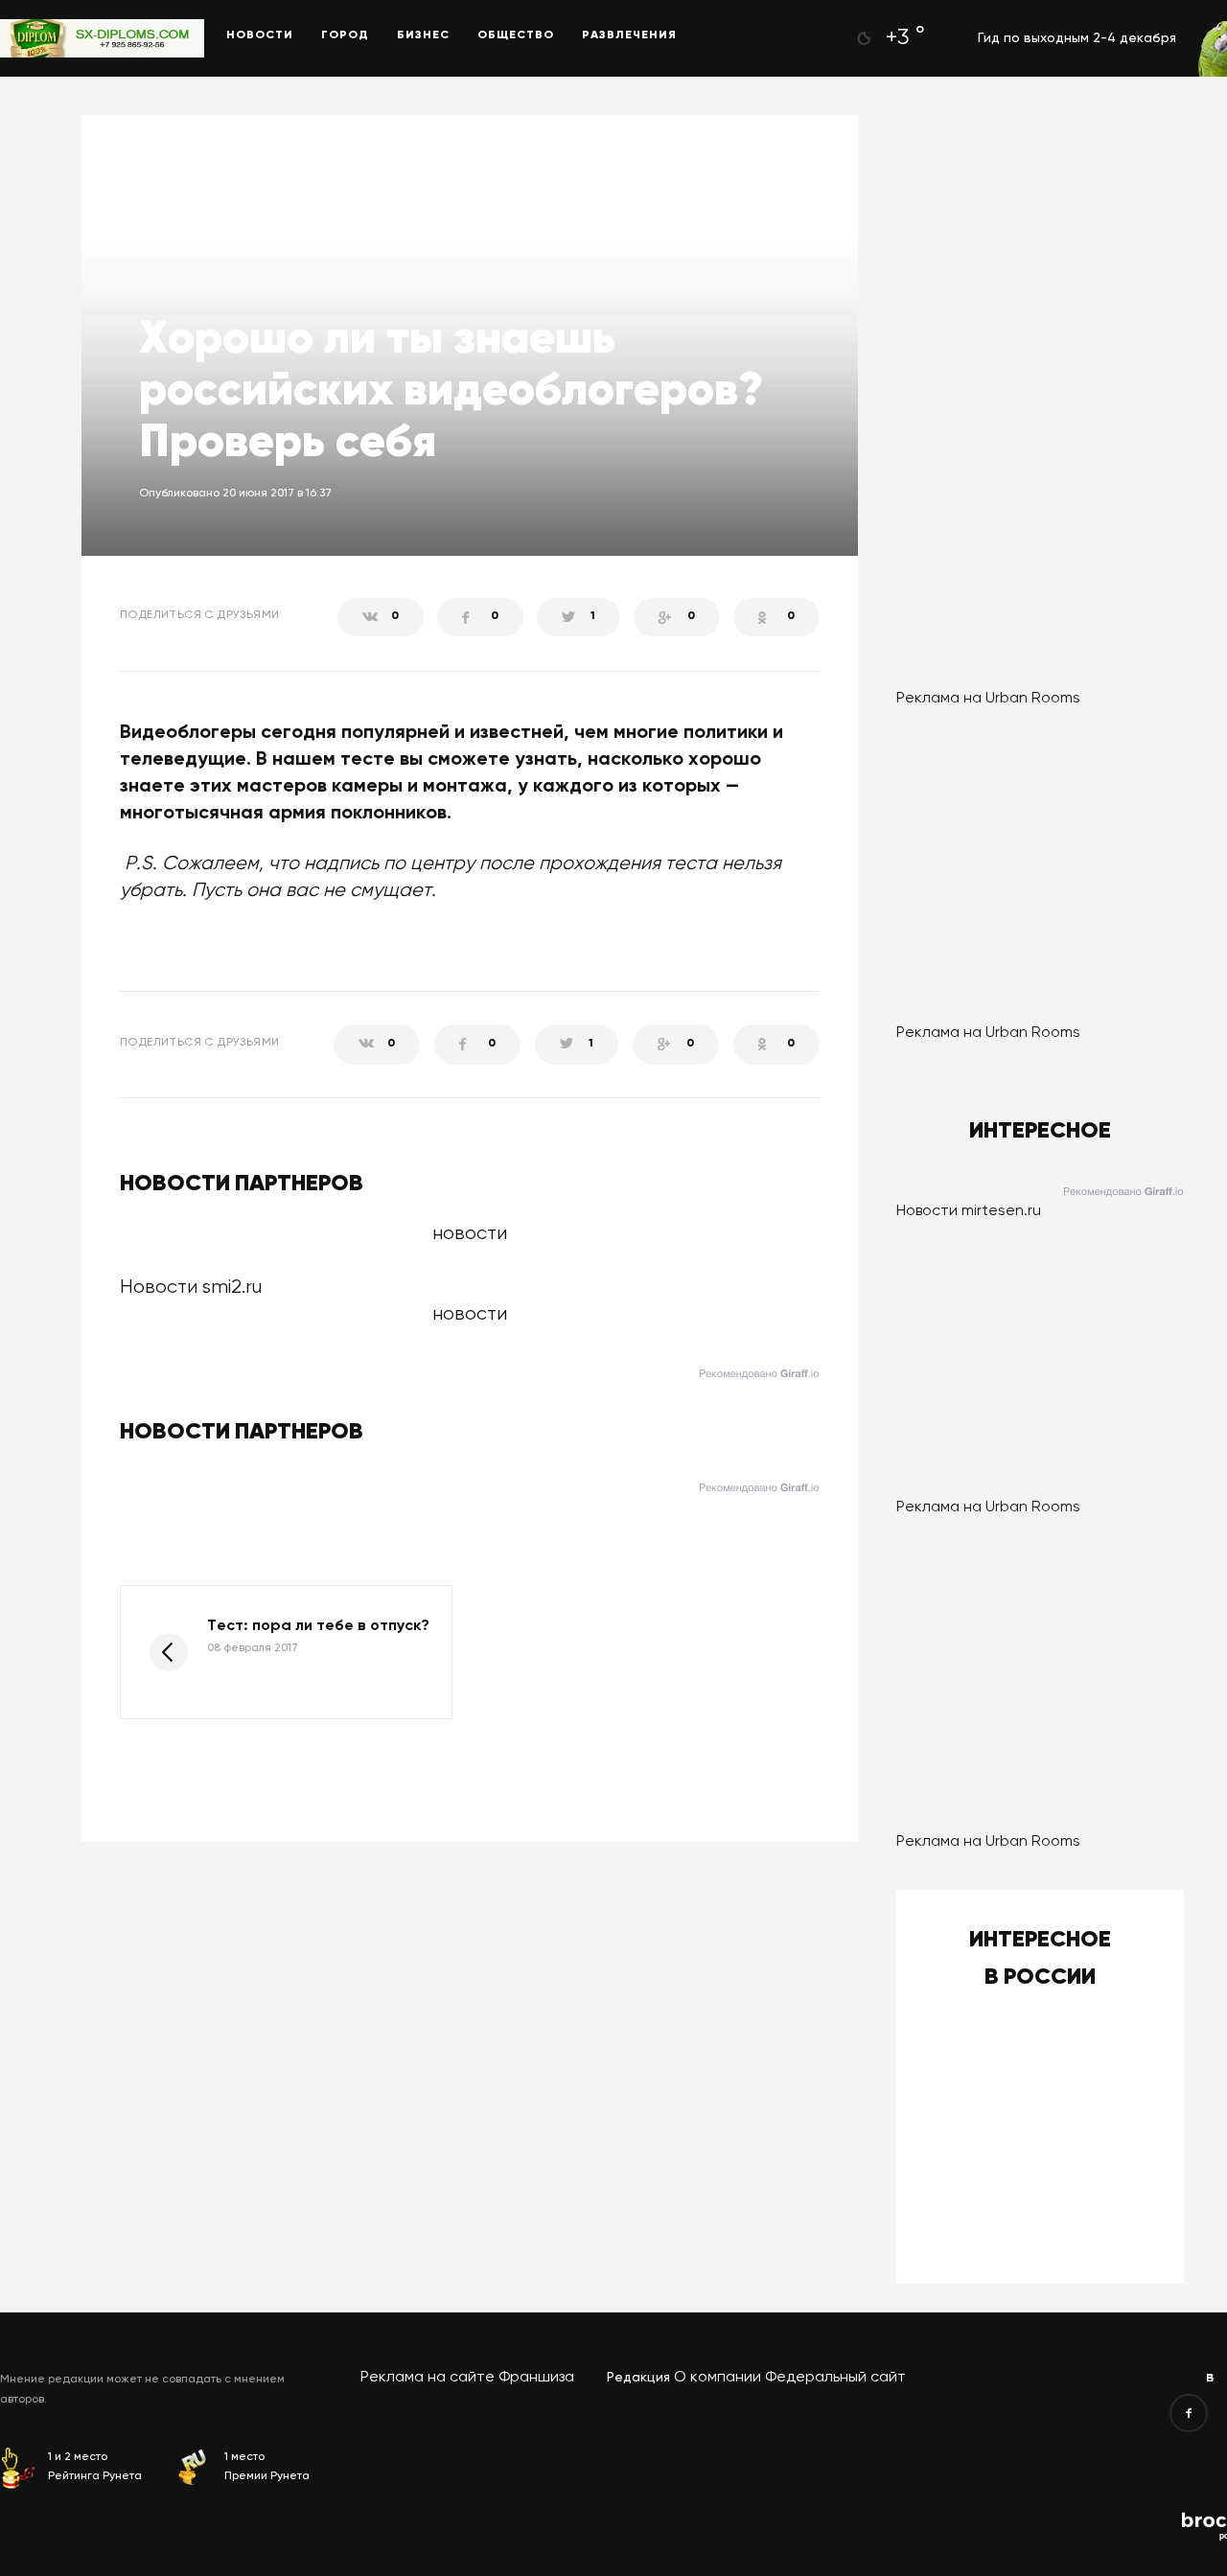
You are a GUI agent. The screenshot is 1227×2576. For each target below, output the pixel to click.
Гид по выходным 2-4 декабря (1077, 38)
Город (345, 35)
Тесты (168, 178)
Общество (516, 35)
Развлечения (629, 35)
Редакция (638, 2378)
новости (470, 1314)
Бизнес (423, 35)
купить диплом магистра (238, 18)
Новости (260, 35)
